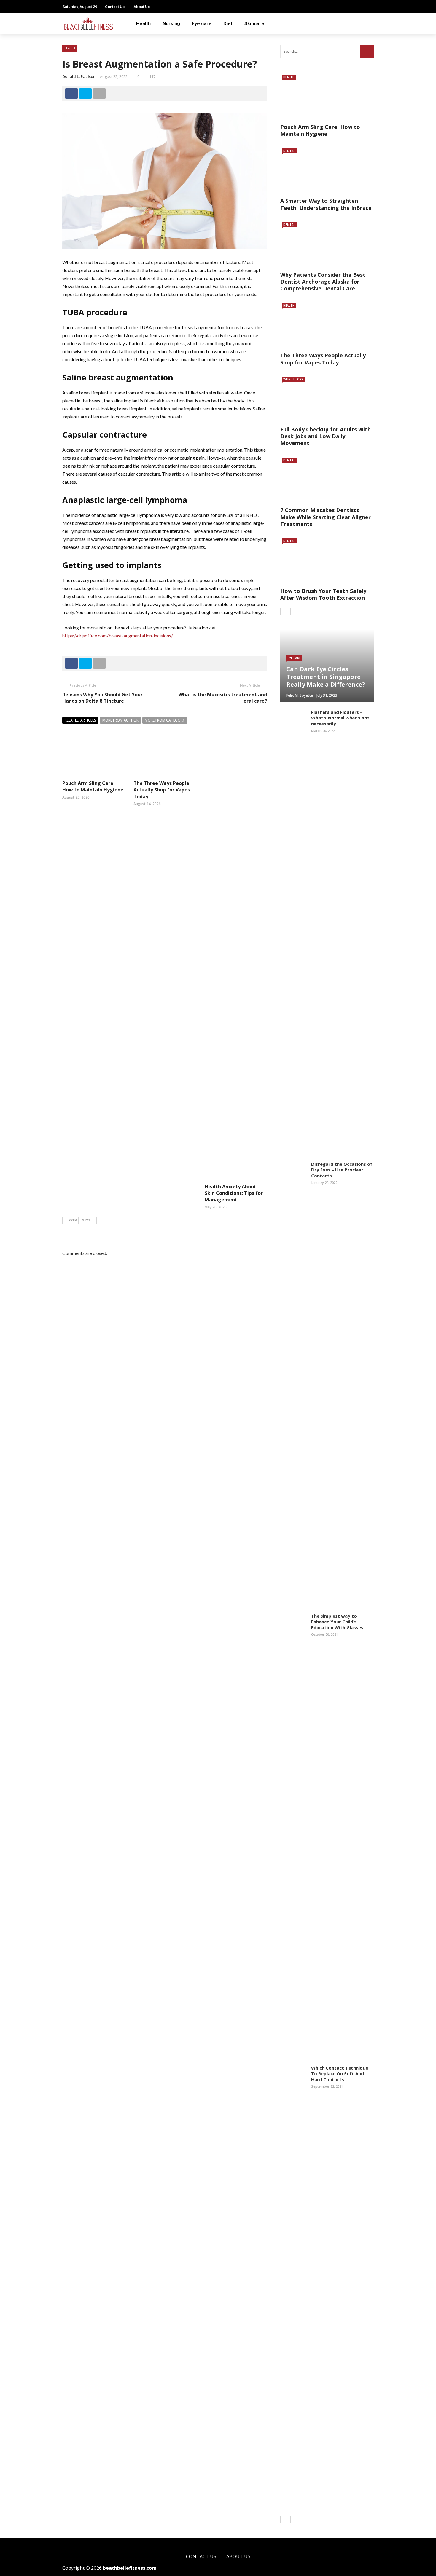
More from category (165, 720)
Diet (228, 24)
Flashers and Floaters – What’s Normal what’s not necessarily (340, 718)
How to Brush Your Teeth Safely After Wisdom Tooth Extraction (323, 594)
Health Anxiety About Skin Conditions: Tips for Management (234, 1193)
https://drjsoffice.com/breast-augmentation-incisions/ (117, 635)
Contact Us (115, 7)
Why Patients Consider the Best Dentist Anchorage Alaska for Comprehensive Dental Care (323, 282)
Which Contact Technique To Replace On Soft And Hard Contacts (340, 2074)
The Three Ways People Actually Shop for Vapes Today (162, 790)
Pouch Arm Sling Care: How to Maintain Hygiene (93, 786)
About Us (142, 7)
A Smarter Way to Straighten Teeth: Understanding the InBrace (326, 204)
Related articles (80, 720)
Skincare (254, 24)
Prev (73, 1220)
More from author (120, 720)
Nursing (171, 24)
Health (143, 24)
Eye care (202, 24)
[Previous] (285, 612)
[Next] (295, 612)
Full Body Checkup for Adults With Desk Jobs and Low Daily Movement (326, 436)
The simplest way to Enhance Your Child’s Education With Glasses (337, 1622)
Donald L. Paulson (79, 76)
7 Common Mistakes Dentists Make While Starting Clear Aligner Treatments (326, 517)
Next (86, 1220)
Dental (289, 151)
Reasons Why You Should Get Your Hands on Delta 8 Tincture (102, 698)
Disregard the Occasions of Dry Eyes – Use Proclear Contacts (342, 1170)
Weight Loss (293, 379)
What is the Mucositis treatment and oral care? (223, 698)
